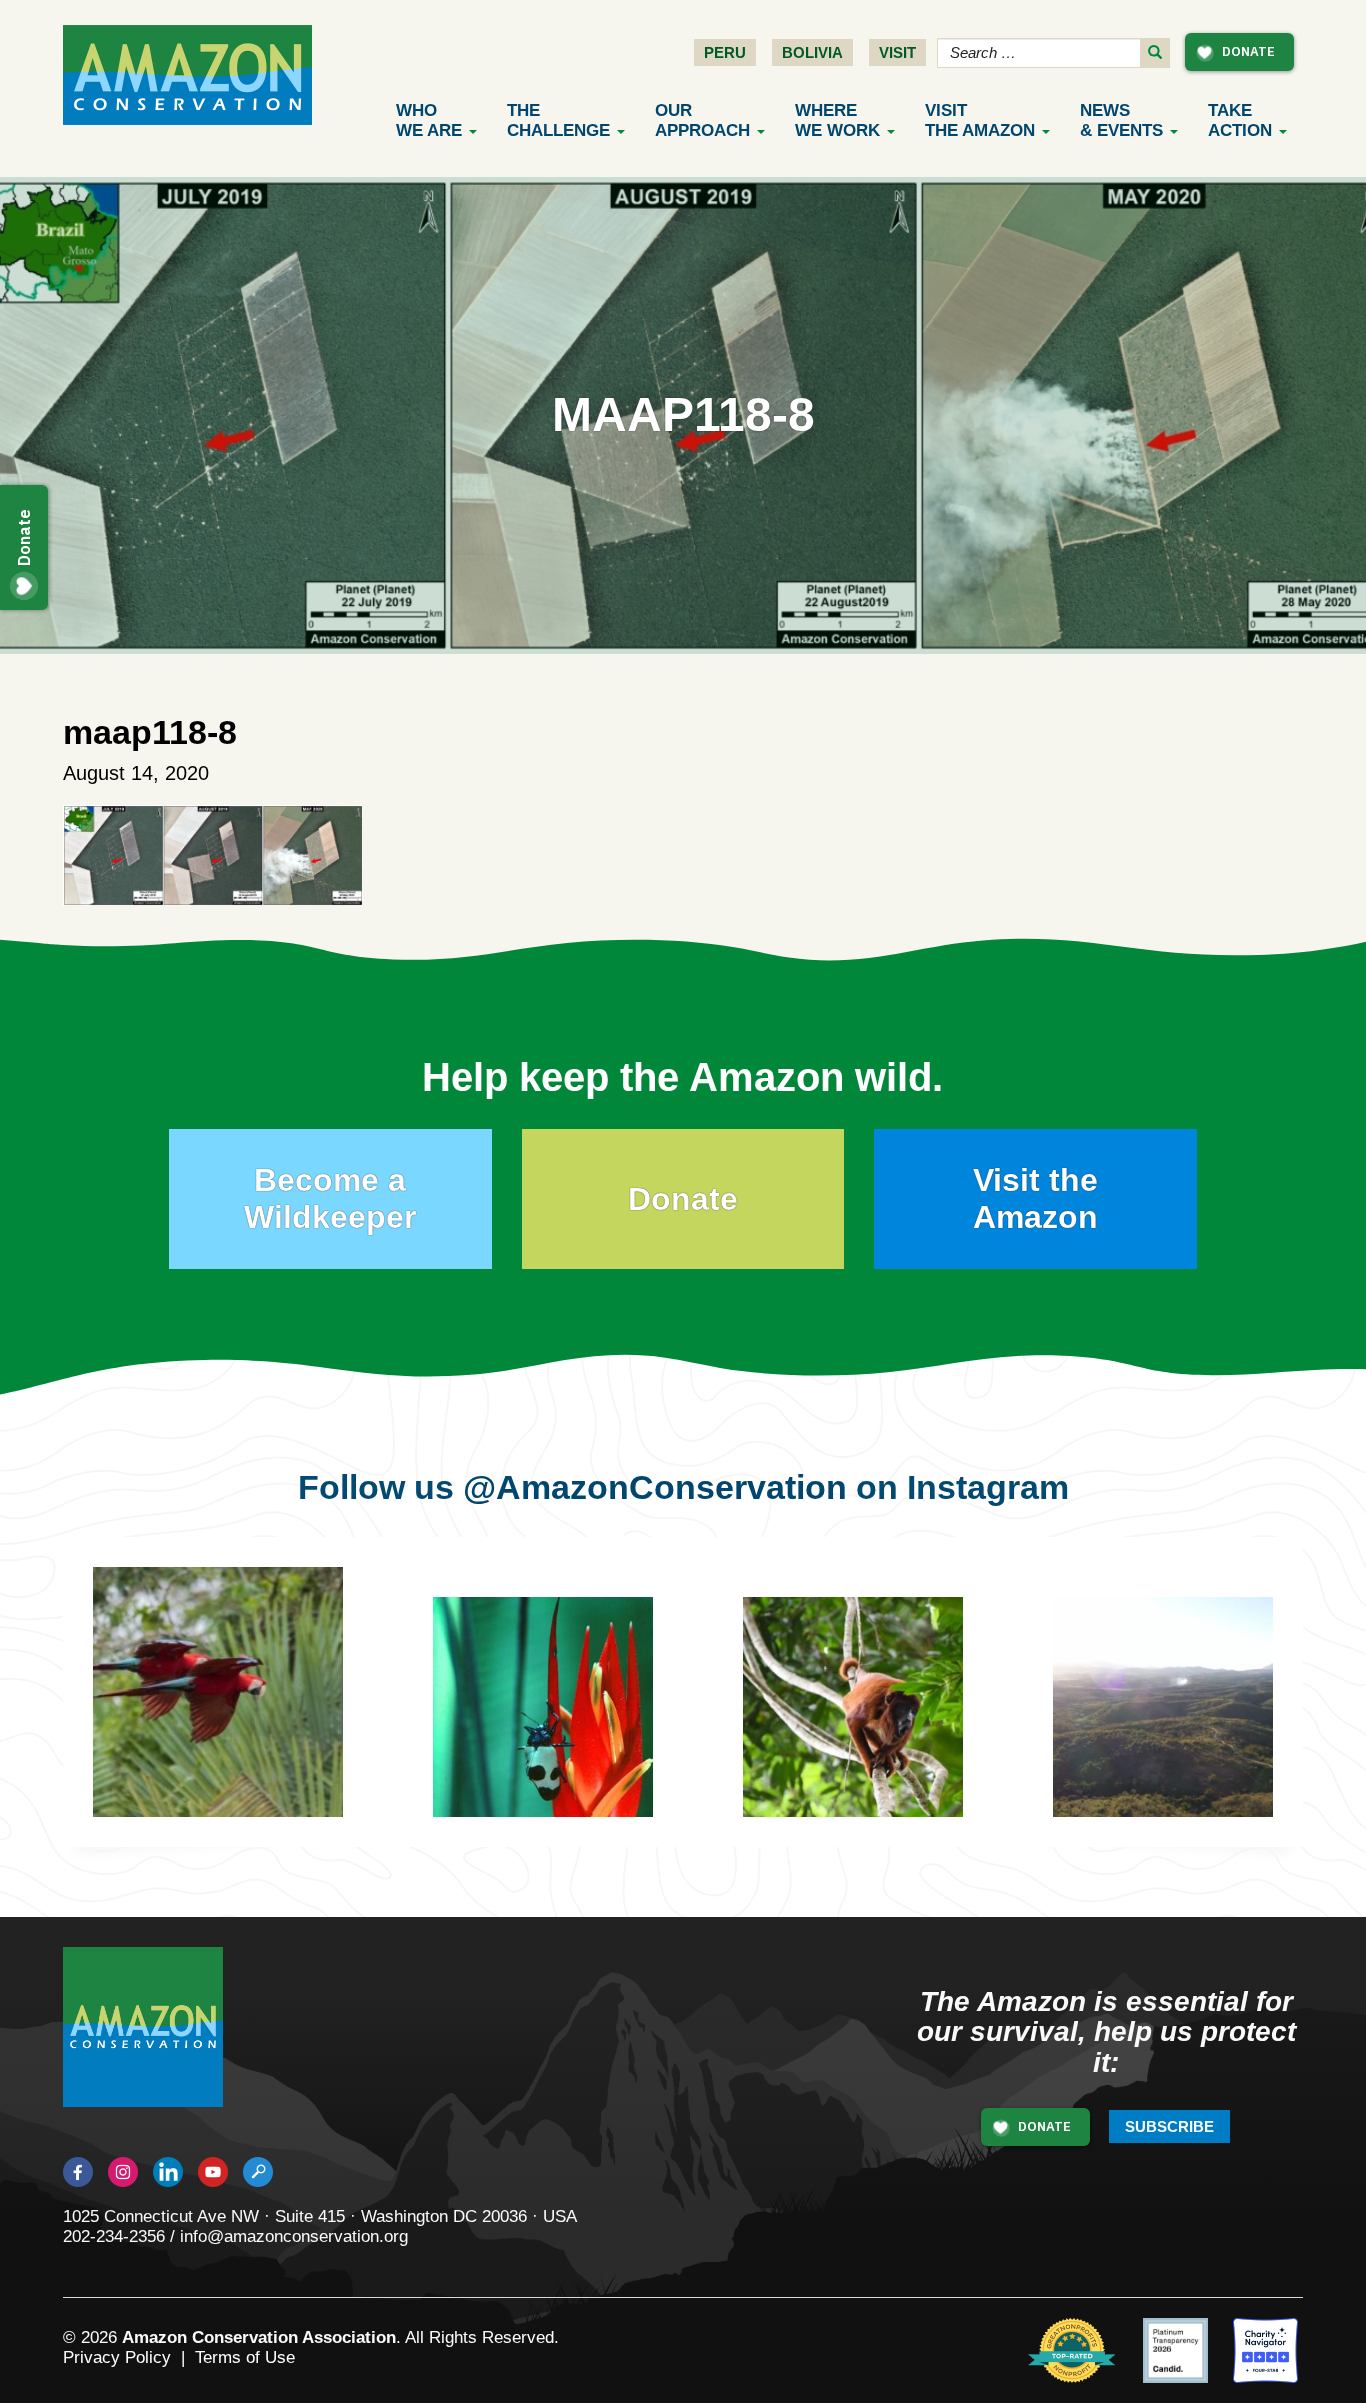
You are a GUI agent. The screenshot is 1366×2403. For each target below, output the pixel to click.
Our (702, 120)
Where (837, 120)
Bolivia (812, 52)
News (1121, 120)
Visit (897, 52)
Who (429, 120)
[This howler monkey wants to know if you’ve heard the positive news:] (868, 1722)
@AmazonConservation (655, 1487)
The (558, 120)
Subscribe (1169, 2126)
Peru (725, 52)
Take (1240, 120)
